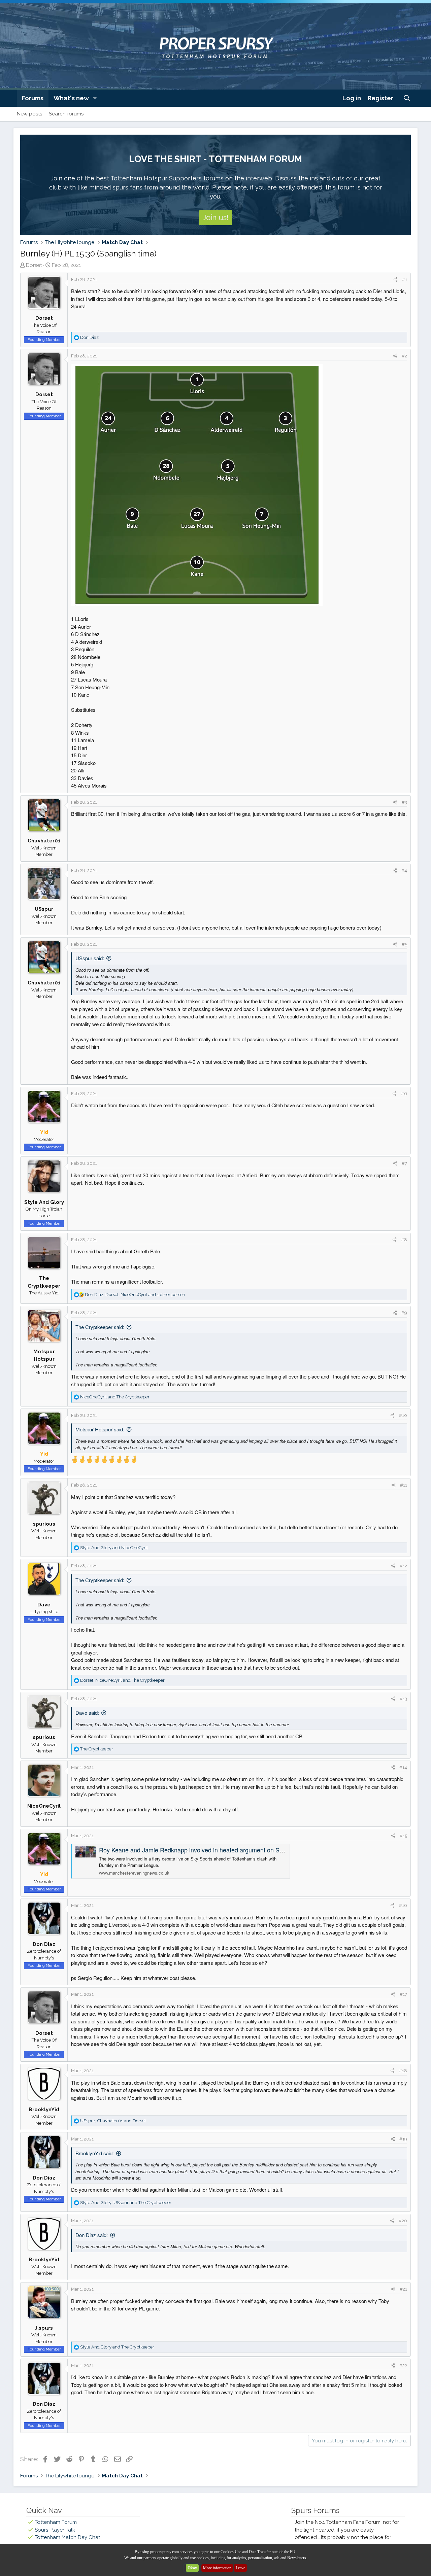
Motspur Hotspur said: (100, 1429)
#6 (404, 1094)
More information (217, 2568)
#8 (404, 1240)
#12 (403, 1566)
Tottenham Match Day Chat (67, 2537)
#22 (403, 2365)
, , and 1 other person (135, 1295)
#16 (403, 1905)
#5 (404, 944)
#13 (403, 1699)
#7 (404, 1163)
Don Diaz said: (92, 2235)
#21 (403, 2289)
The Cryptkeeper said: (100, 1327)
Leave (240, 2568)
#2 (404, 356)
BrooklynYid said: (95, 2153)
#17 (403, 1994)
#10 (403, 1415)
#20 (403, 2221)
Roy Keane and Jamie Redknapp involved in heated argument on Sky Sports (202, 1850)
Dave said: (87, 1713)
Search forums (66, 114)
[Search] (407, 98)
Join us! (216, 217)
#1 (405, 280)
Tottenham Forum (56, 2522)
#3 (404, 802)
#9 (404, 1313)
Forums (33, 98)
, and (122, 1680)
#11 (404, 1485)
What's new (71, 98)
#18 (403, 2071)
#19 (403, 2139)
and (115, 1397)
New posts (29, 114)
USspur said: (90, 958)
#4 (404, 871)
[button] (95, 98)
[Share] (395, 280)
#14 (403, 1767)
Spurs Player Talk (55, 2530)
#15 (403, 1836)
